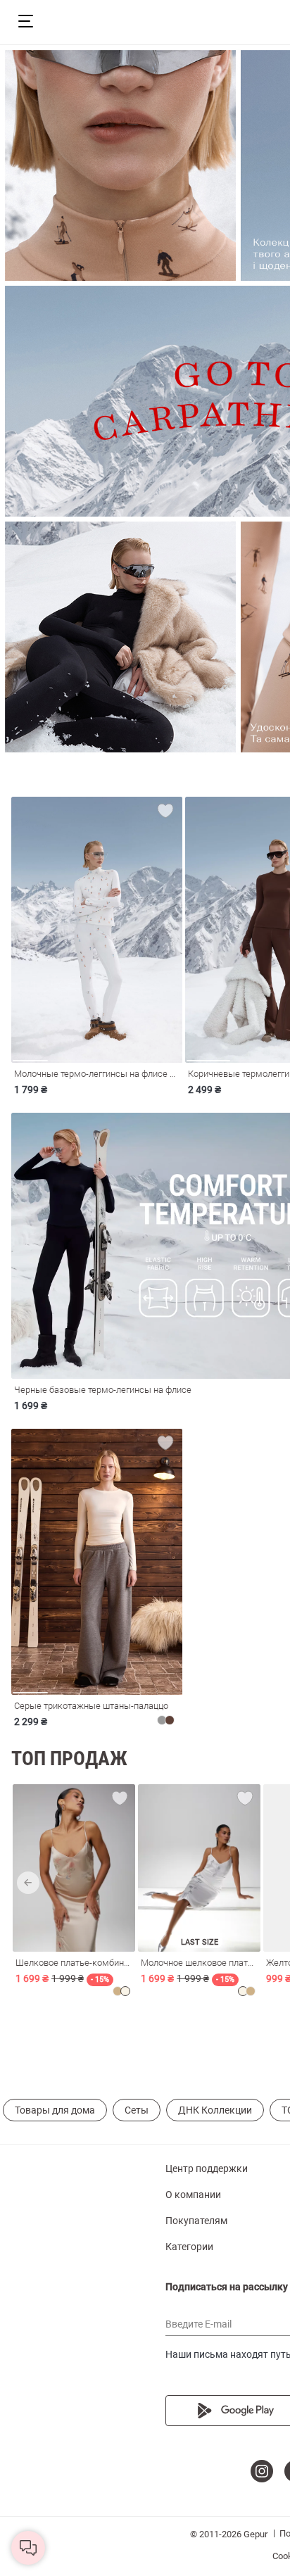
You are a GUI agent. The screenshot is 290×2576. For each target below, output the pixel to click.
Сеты (137, 2110)
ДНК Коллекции (215, 2110)
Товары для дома (55, 2110)
